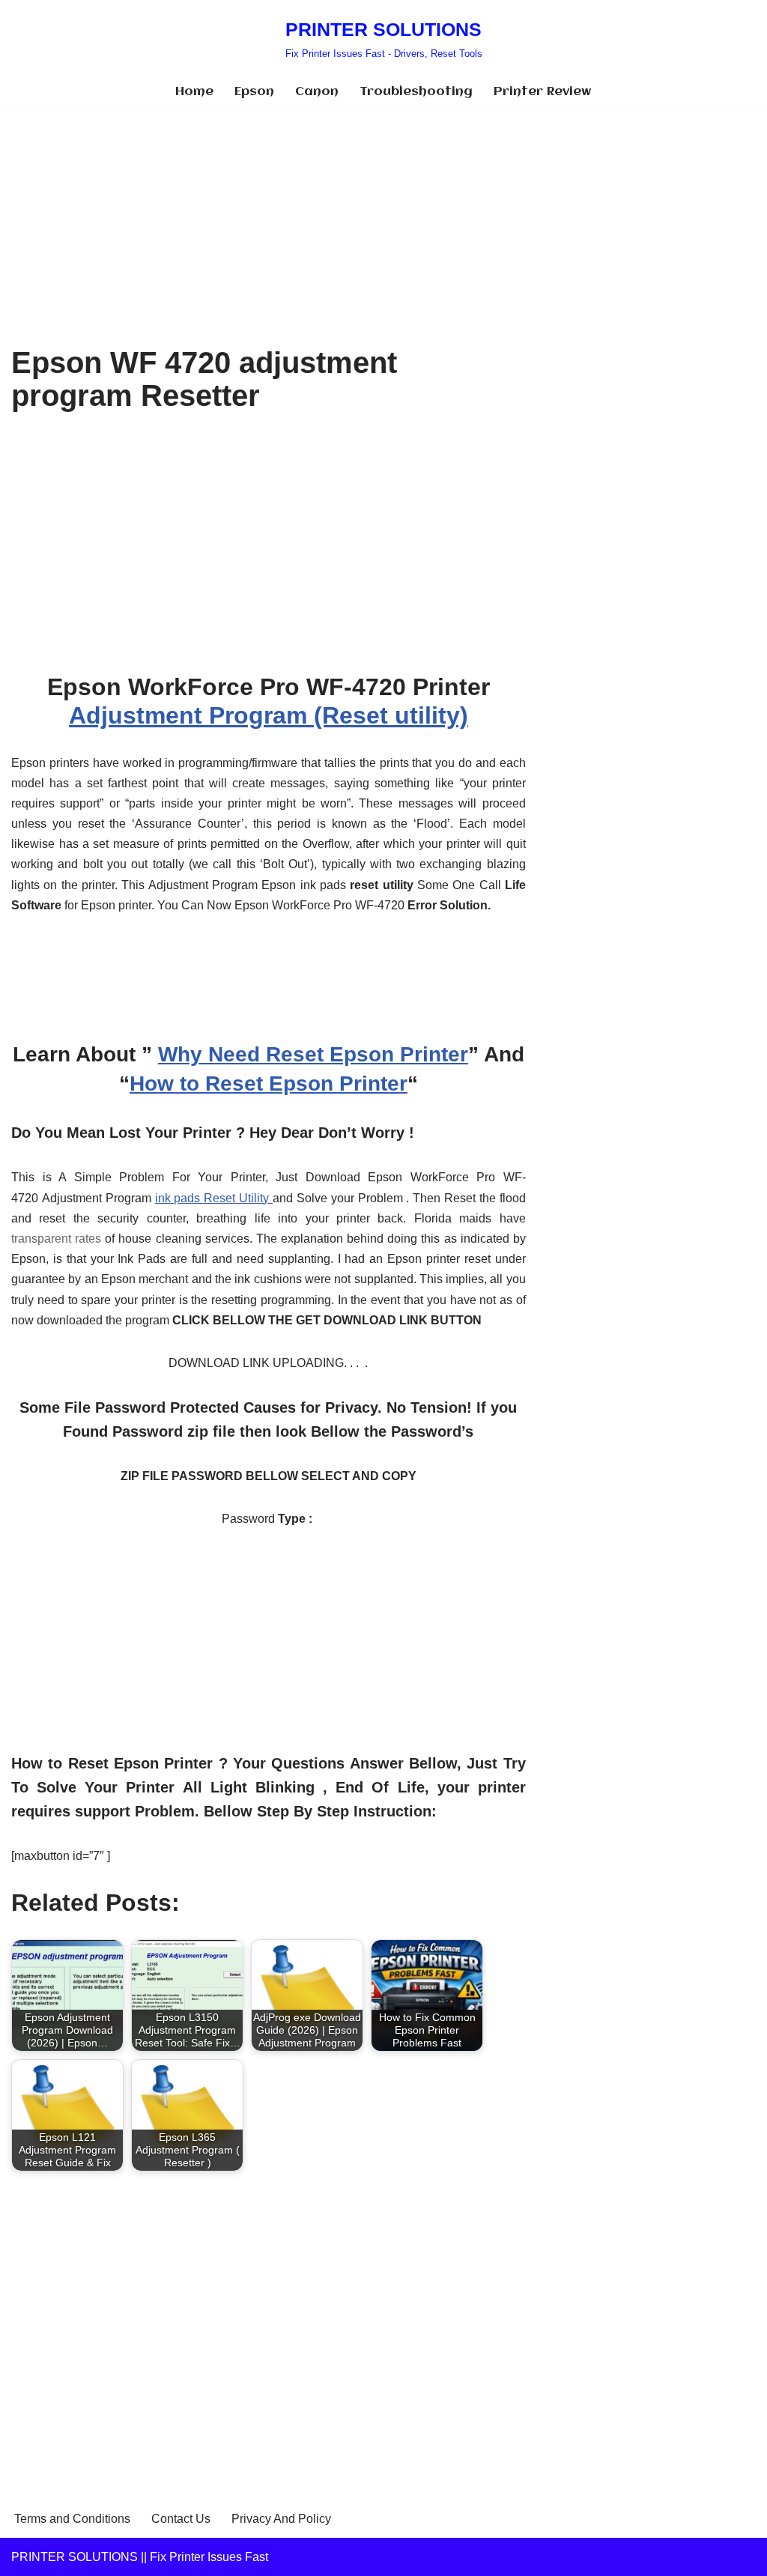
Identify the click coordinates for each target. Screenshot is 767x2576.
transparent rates (56, 1239)
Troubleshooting (416, 92)
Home (194, 92)
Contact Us (181, 2519)
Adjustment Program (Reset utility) (269, 715)
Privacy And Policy (281, 2519)
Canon (317, 92)
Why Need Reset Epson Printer (313, 1054)
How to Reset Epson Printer (269, 1084)
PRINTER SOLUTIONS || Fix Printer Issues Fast (140, 2557)
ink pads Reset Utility (214, 1198)
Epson (254, 92)
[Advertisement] (269, 219)
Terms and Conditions (72, 2519)
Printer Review (543, 92)
